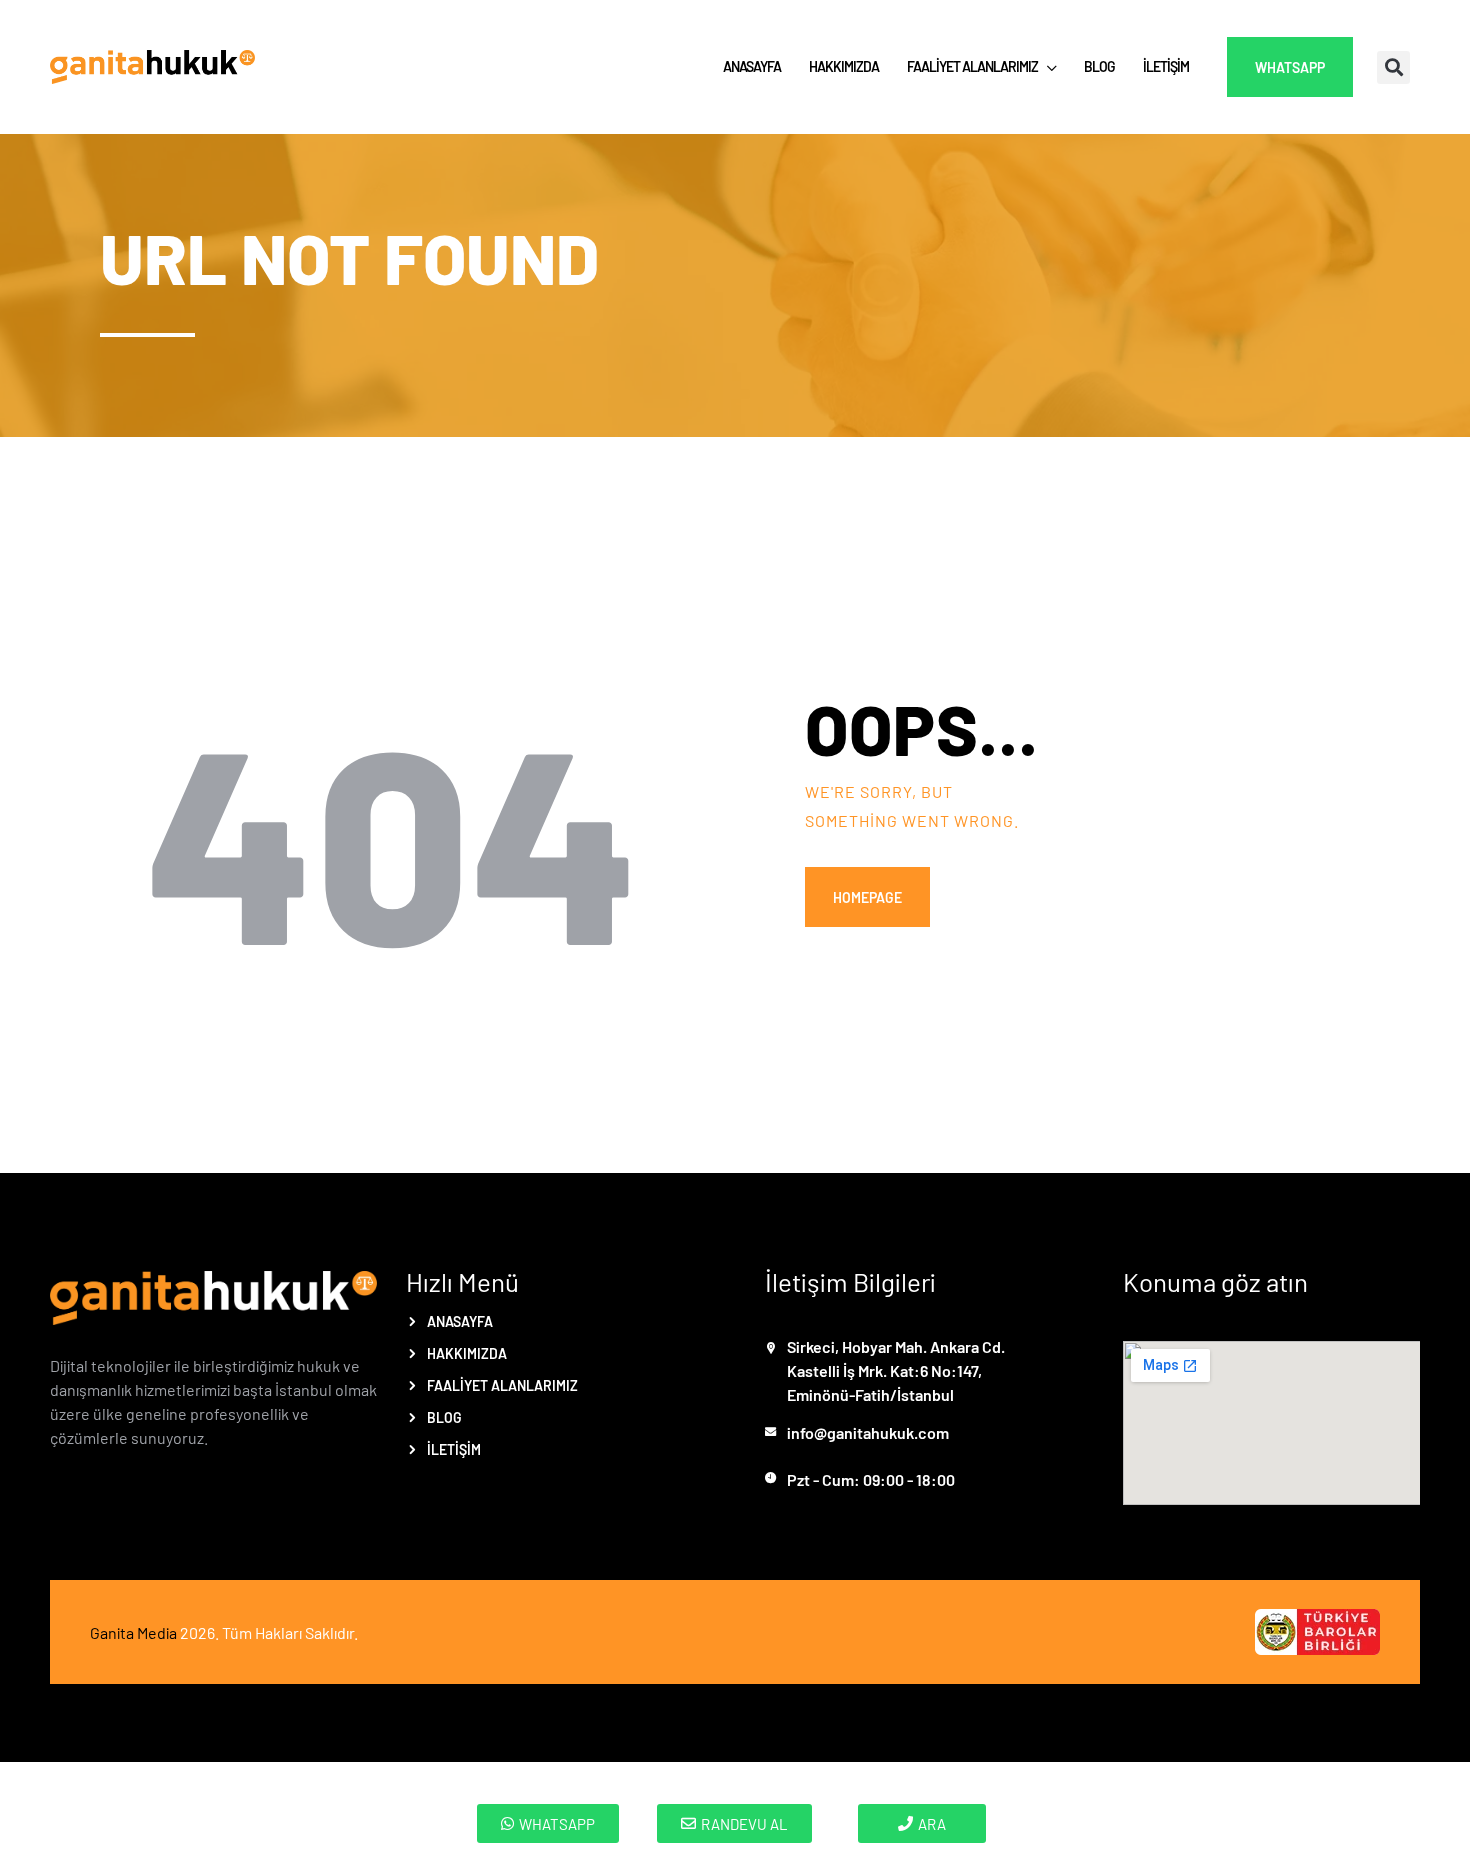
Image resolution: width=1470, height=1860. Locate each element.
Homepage (867, 897)
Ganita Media (133, 1632)
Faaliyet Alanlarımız (502, 1385)
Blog (444, 1417)
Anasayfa (460, 1321)
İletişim (454, 1449)
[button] (1393, 67)
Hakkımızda (467, 1353)
